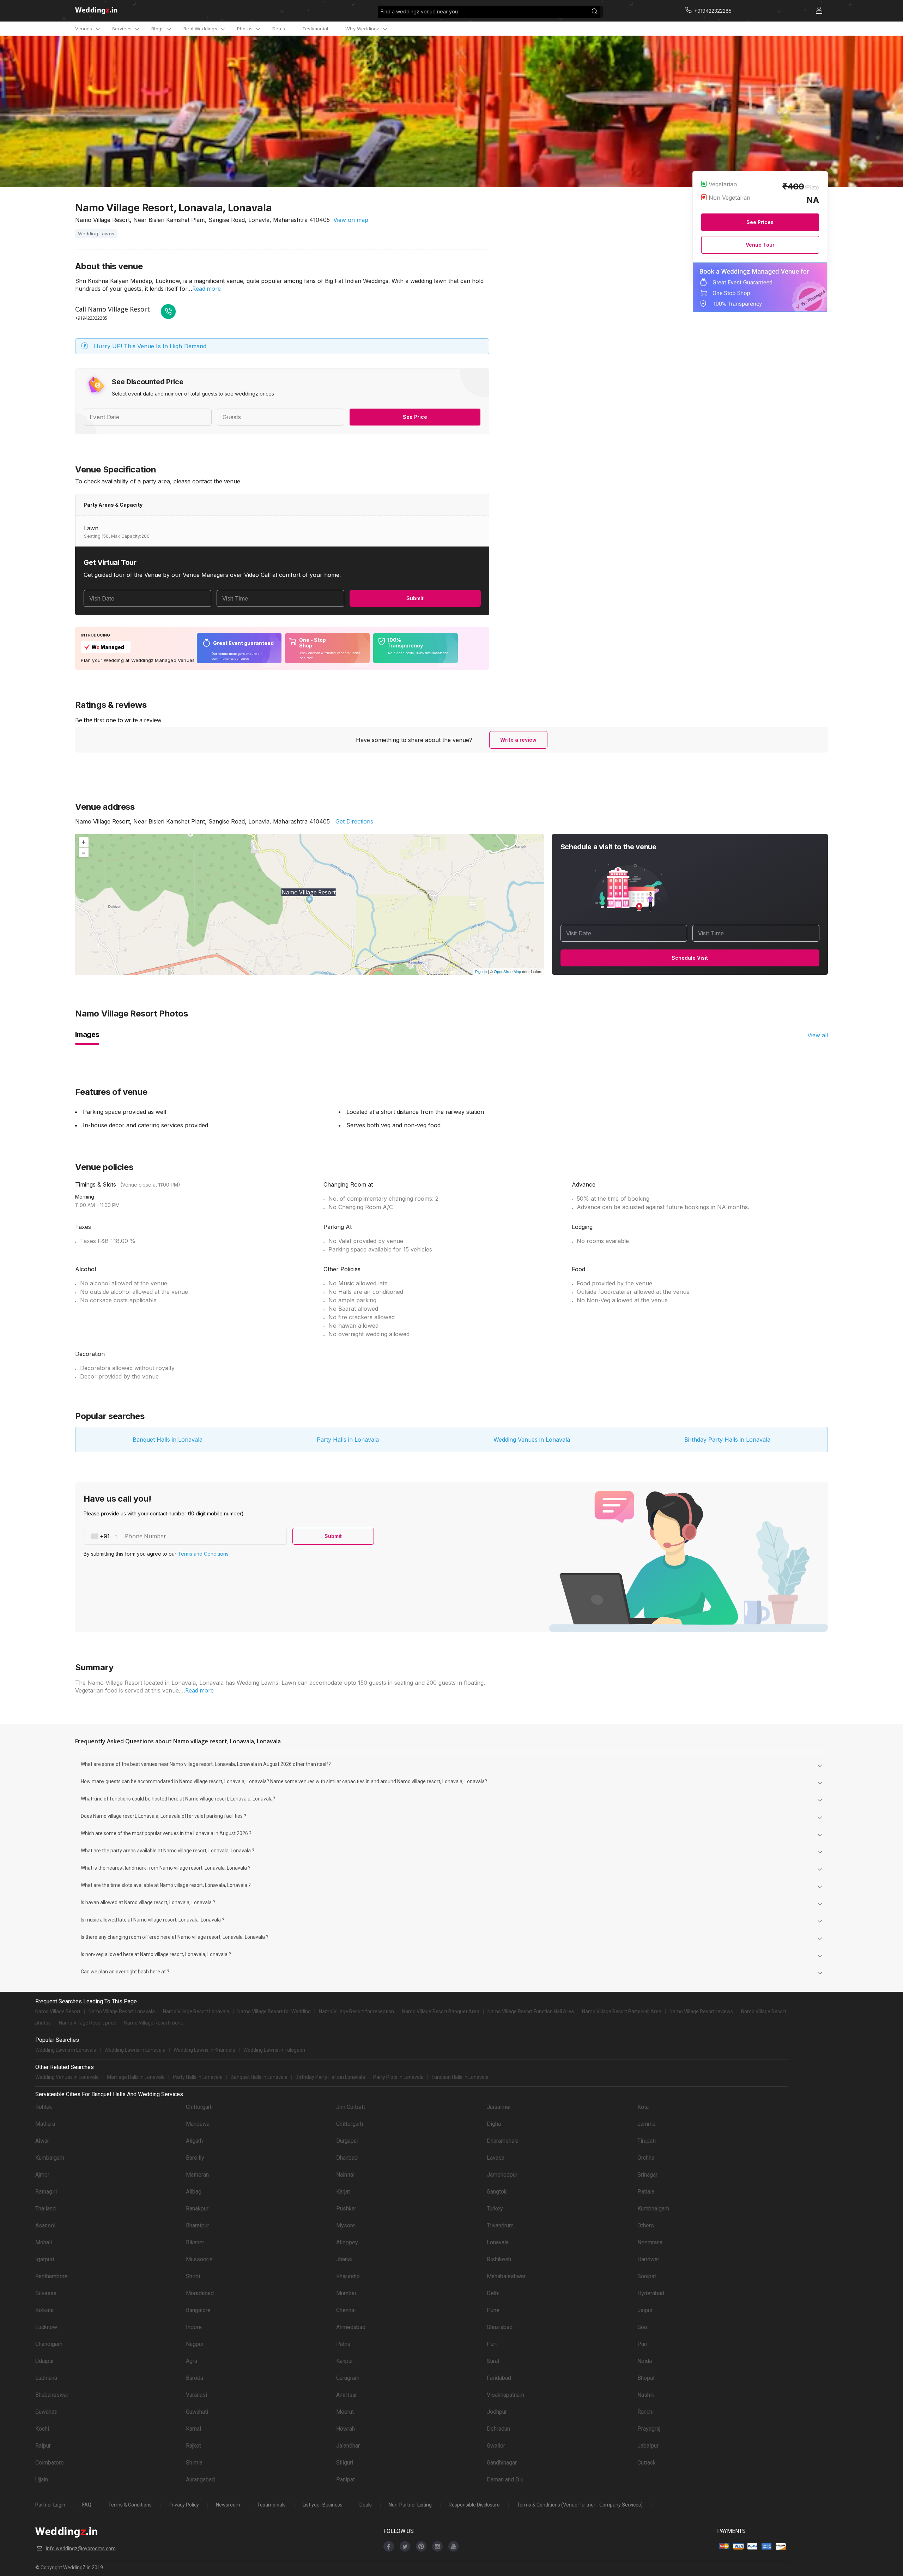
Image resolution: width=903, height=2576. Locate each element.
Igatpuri (45, 2259)
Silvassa (46, 2293)
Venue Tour (760, 245)
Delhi (493, 2293)
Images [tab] (87, 1034)
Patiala (646, 2192)
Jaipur (645, 2310)
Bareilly (195, 2158)
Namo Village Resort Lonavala (122, 2011)
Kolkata (44, 2310)
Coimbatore (50, 2463)
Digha (494, 2124)
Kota (643, 2107)
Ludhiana (46, 2378)
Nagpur (195, 2344)
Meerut (345, 2412)
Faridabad (499, 2378)
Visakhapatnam (505, 2395)
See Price (415, 417)
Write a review (518, 740)
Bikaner (195, 2242)
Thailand (46, 2209)
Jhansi (344, 2259)
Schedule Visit (690, 958)
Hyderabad (651, 2293)
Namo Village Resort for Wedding (274, 2011)
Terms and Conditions (203, 1554)
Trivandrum (500, 2225)
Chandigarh (49, 2344)
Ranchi (646, 2412)
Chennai (346, 2310)
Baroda (195, 2378)
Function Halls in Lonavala (460, 2077)
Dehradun (498, 2429)
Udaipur (45, 2361)
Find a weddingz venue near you (419, 11)
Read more (207, 289)
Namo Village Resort (58, 2011)
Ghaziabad (500, 2327)
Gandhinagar (502, 2463)
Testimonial (315, 29)
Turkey (495, 2209)
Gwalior (496, 2446)
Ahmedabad (351, 2327)
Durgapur (347, 2141)
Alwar (42, 2141)
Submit (415, 598)
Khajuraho (348, 2276)
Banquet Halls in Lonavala (168, 1440)
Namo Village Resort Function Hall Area (531, 2011)
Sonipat (647, 2276)
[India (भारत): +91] (102, 1536)
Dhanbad (347, 2158)
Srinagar (647, 2175)
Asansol (45, 2225)
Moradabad (200, 2293)
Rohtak (44, 2107)
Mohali (44, 2242)
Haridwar (648, 2259)
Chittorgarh (199, 2107)
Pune (493, 2310)
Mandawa (198, 2124)
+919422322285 (91, 318)
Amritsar (347, 2395)
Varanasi (196, 2395)
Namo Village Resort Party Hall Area (622, 2011)
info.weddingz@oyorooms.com (81, 2548)
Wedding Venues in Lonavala (532, 1440)
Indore (194, 2327)
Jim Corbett (351, 2107)
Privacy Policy (184, 2505)
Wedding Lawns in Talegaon (274, 2050)
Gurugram (348, 2378)
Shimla (194, 2463)
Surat (493, 2361)
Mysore (346, 2225)
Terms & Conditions (130, 2505)
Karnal (193, 2429)
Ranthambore (51, 2276)
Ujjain (42, 2480)
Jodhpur (497, 2412)
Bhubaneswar (52, 2395)
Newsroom (228, 2505)
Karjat (343, 2192)
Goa (642, 2327)
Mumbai (346, 2293)
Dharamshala (503, 2141)
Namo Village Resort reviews (701, 2011)
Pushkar (346, 2209)
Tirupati (647, 2141)
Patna (343, 2344)
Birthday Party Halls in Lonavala (727, 1440)
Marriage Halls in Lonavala (136, 2077)
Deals (279, 29)
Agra (192, 2361)
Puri (492, 2344)
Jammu (646, 2124)
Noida (645, 2361)
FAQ (87, 2505)
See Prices (760, 222)
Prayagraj (649, 2429)
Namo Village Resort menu (154, 2023)
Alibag (194, 2192)
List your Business (323, 2505)
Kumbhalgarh (653, 2209)
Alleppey (347, 2242)
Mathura (45, 2124)
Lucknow (46, 2327)
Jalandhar (348, 2446)
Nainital (345, 2175)
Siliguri (345, 2463)
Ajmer (42, 2175)
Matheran (197, 2175)
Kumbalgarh (50, 2158)
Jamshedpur (502, 2175)
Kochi (42, 2429)
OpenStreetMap (507, 971)
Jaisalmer (499, 2107)
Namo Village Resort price (87, 2023)
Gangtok (497, 2192)
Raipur (43, 2446)
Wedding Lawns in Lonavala (66, 2050)
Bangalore (198, 2310)
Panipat (346, 2480)
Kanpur (345, 2361)
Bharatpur (198, 2225)
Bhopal (646, 2378)
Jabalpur (648, 2446)
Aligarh (194, 2141)
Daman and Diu (505, 2480)
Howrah (346, 2429)
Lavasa (496, 2158)
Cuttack (647, 2463)
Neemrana (650, 2242)
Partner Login (50, 2505)
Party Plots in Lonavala (398, 2077)
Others (646, 2225)
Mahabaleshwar (506, 2276)
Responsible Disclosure (474, 2505)
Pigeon (481, 971)
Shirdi (193, 2276)
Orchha (646, 2158)
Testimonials (271, 2505)
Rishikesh (499, 2259)
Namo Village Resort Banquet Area (441, 2011)
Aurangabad (200, 2480)
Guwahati (46, 2412)
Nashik (646, 2395)
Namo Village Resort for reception (356, 2011)
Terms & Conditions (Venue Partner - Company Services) (580, 2505)
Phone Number (146, 1536)
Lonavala (498, 2242)
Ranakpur (197, 2209)
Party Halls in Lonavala (348, 1440)
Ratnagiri (46, 2192)
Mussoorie (199, 2259)
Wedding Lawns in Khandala (204, 2050)
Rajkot (193, 2446)
